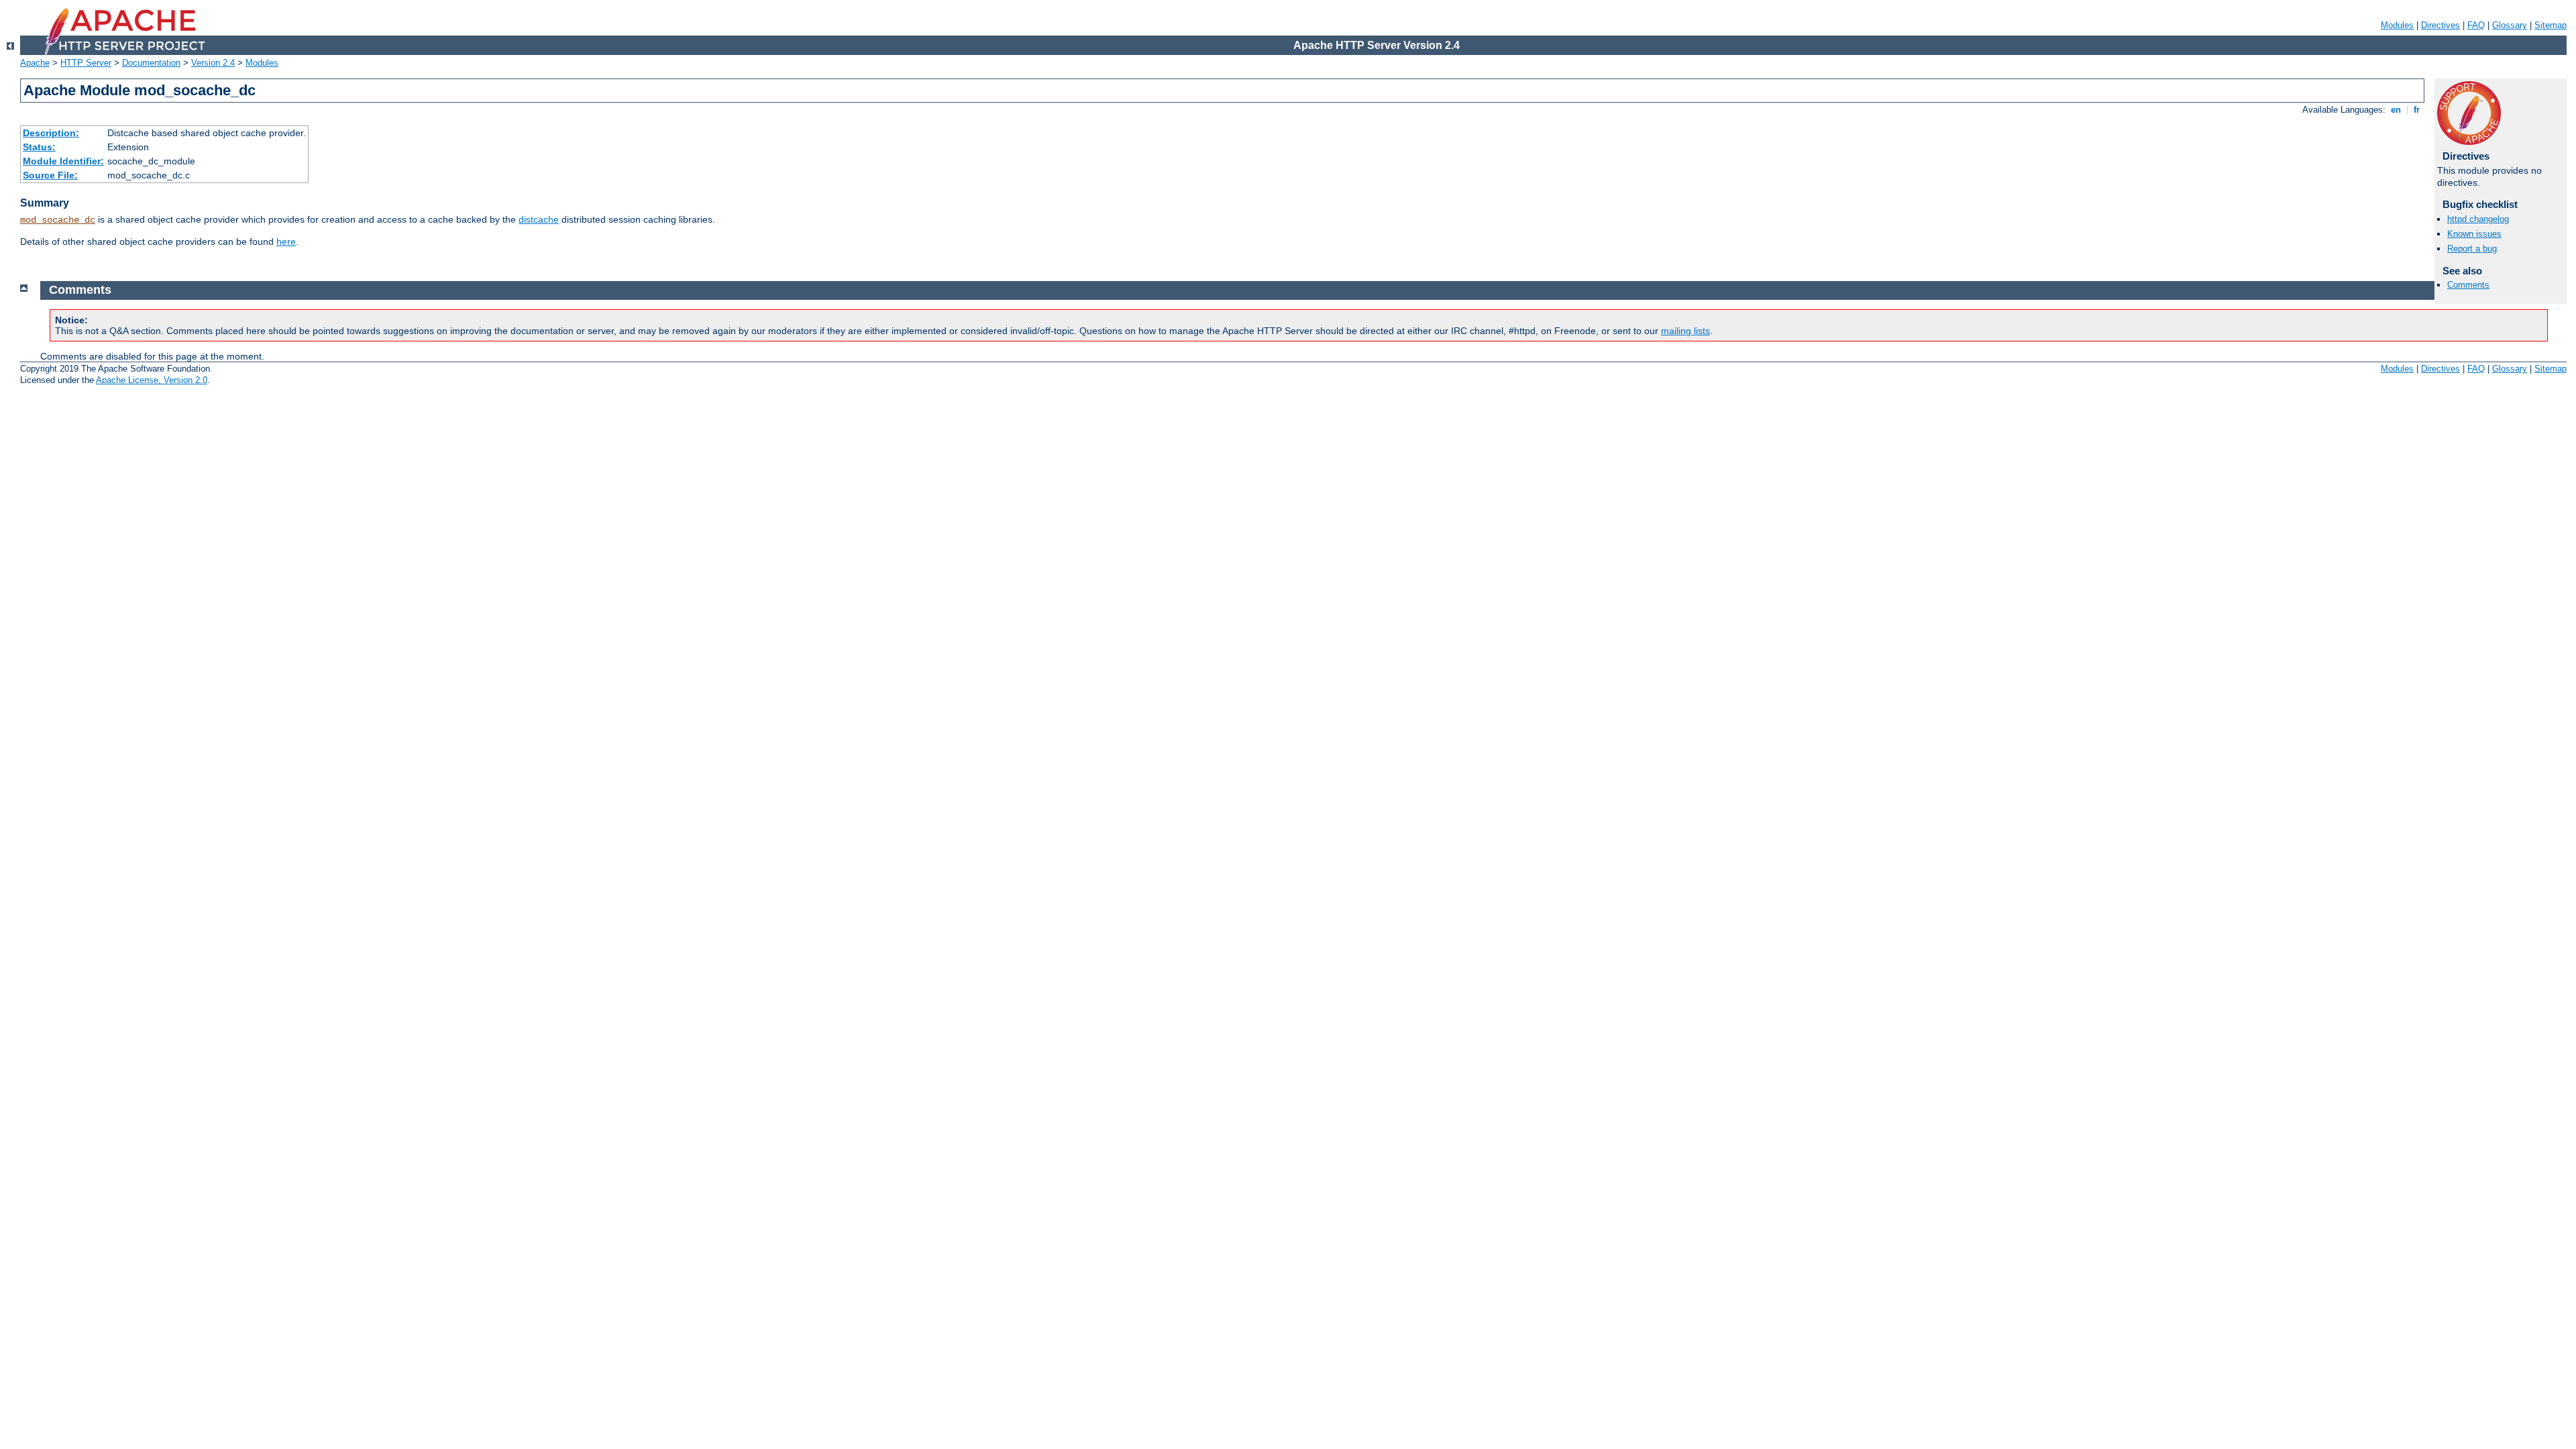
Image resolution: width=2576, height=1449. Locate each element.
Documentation (151, 63)
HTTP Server (86, 63)
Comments (2468, 285)
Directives (2440, 25)
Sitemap (2551, 25)
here (286, 241)
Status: (39, 147)
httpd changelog (2478, 219)
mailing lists (1685, 331)
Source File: (50, 175)
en (2396, 110)
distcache (539, 219)
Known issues (2474, 234)
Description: (51, 133)
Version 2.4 (213, 63)
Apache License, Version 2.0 (152, 380)
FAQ (2476, 25)
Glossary (2510, 25)
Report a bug (2472, 249)
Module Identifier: (63, 161)
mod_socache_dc (58, 220)
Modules (2397, 25)
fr (2417, 110)
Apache (35, 63)
